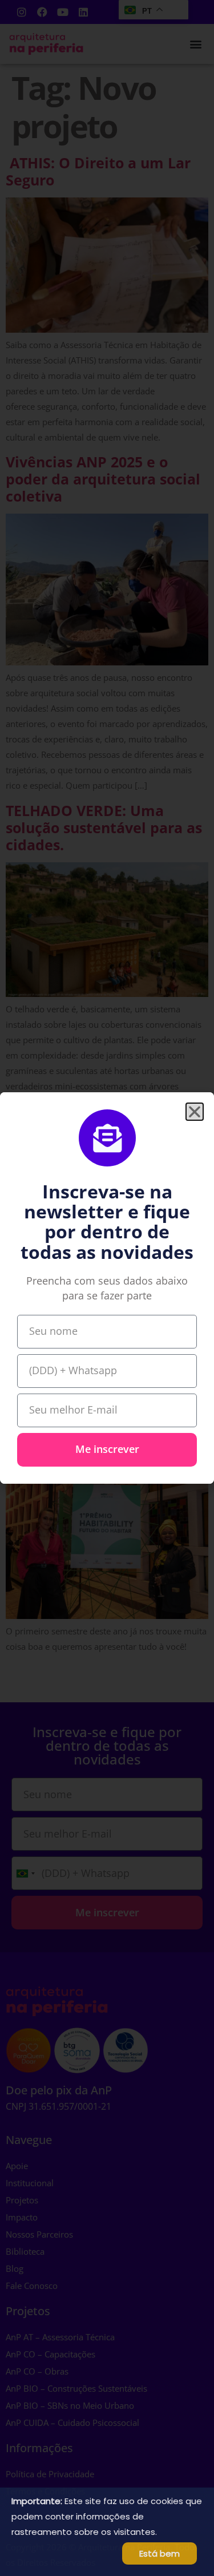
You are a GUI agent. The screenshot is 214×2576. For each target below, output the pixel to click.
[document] (107, 1288)
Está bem (160, 2553)
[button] (195, 1112)
